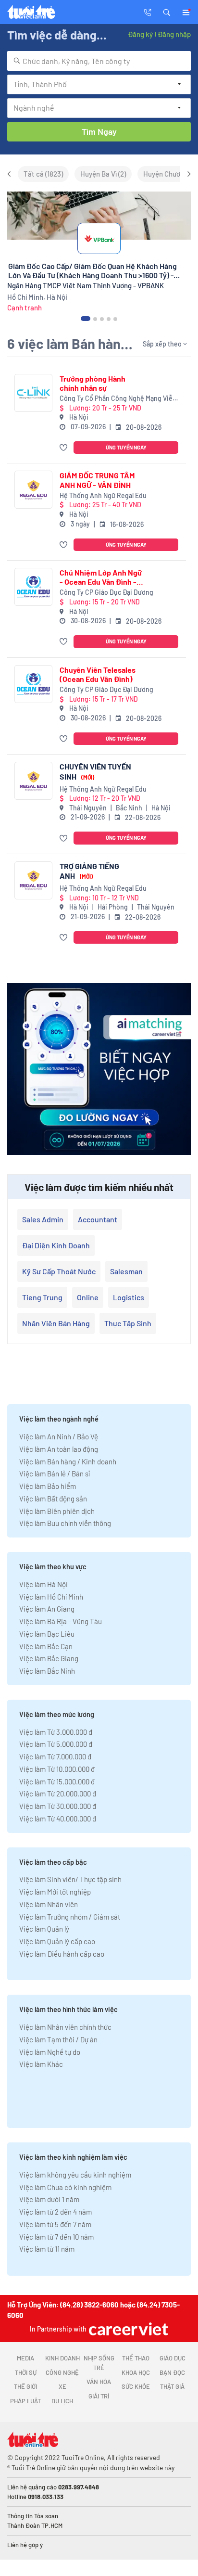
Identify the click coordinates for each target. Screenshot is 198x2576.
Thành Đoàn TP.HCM (35, 2525)
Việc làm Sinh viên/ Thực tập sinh (70, 1879)
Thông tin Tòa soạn (33, 2516)
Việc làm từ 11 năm (47, 2249)
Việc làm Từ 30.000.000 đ (58, 1806)
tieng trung (42, 1297)
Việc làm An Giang (47, 1609)
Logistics (129, 1297)
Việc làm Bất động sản (53, 1499)
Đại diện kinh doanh (56, 1245)
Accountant (98, 1219)
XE (62, 2386)
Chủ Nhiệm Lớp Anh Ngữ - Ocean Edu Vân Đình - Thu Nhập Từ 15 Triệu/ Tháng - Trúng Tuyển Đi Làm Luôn (101, 577)
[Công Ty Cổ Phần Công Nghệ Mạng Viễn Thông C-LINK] (33, 393)
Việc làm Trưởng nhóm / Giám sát (70, 1917)
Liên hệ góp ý (25, 2545)
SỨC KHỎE (136, 2386)
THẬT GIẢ (172, 2386)
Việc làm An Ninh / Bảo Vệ (59, 1436)
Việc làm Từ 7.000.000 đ (55, 1756)
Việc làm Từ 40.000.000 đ (58, 1819)
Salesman (126, 1271)
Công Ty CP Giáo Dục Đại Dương (106, 592)
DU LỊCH (62, 2401)
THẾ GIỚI (25, 2386)
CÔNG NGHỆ (62, 2372)
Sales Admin (43, 1219)
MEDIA (25, 2358)
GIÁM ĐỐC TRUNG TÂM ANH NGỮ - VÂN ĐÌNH (97, 480)
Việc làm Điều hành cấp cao (62, 1954)
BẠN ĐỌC (172, 2372)
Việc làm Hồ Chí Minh (51, 1597)
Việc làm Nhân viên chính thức (65, 2027)
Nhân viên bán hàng (56, 1323)
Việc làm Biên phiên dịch (57, 1511)
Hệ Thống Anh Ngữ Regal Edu (103, 495)
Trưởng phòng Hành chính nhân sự (93, 383)
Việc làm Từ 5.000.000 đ (56, 1744)
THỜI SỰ (26, 2372)
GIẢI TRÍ (99, 2396)
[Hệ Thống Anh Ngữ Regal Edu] (33, 490)
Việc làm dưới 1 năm (49, 2199)
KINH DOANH (62, 2358)
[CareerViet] (127, 2329)
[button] (167, 12)
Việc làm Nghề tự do (50, 2052)
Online (88, 1297)
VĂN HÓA (99, 2382)
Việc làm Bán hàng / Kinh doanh (68, 1461)
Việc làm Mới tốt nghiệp (55, 1892)
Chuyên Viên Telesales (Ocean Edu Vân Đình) (98, 674)
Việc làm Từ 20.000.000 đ (58, 1794)
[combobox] (99, 61)
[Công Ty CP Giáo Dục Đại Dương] (33, 587)
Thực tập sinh (128, 1323)
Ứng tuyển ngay (126, 447)
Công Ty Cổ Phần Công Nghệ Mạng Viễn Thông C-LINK (118, 399)
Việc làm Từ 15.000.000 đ (57, 1781)
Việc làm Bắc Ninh (47, 1671)
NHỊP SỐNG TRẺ (99, 2363)
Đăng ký (140, 34)
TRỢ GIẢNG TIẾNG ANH (89, 871)
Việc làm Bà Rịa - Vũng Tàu (61, 1621)
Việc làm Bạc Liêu (47, 1634)
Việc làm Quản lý (44, 1929)
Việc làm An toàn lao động (59, 1449)
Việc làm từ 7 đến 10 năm (56, 2237)
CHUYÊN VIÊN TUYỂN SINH (95, 771)
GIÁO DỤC (173, 2358)
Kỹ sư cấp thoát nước (59, 1271)
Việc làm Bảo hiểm (48, 1486)
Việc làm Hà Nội (43, 1584)
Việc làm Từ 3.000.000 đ (56, 1732)
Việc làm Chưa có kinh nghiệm (65, 2187)
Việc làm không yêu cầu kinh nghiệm (75, 2175)
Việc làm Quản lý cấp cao (57, 1941)
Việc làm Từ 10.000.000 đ (57, 1769)
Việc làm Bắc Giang (49, 1658)
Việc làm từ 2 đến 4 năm (56, 2212)
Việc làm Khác (41, 2064)
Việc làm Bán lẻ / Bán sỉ (55, 1474)
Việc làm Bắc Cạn (46, 1646)
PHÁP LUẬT (25, 2401)
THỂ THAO (136, 2358)
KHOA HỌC (136, 2372)
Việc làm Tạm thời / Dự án (58, 2039)
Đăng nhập (174, 34)
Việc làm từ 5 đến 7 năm (55, 2224)
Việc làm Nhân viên (49, 1904)
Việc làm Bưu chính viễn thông (65, 1523)
